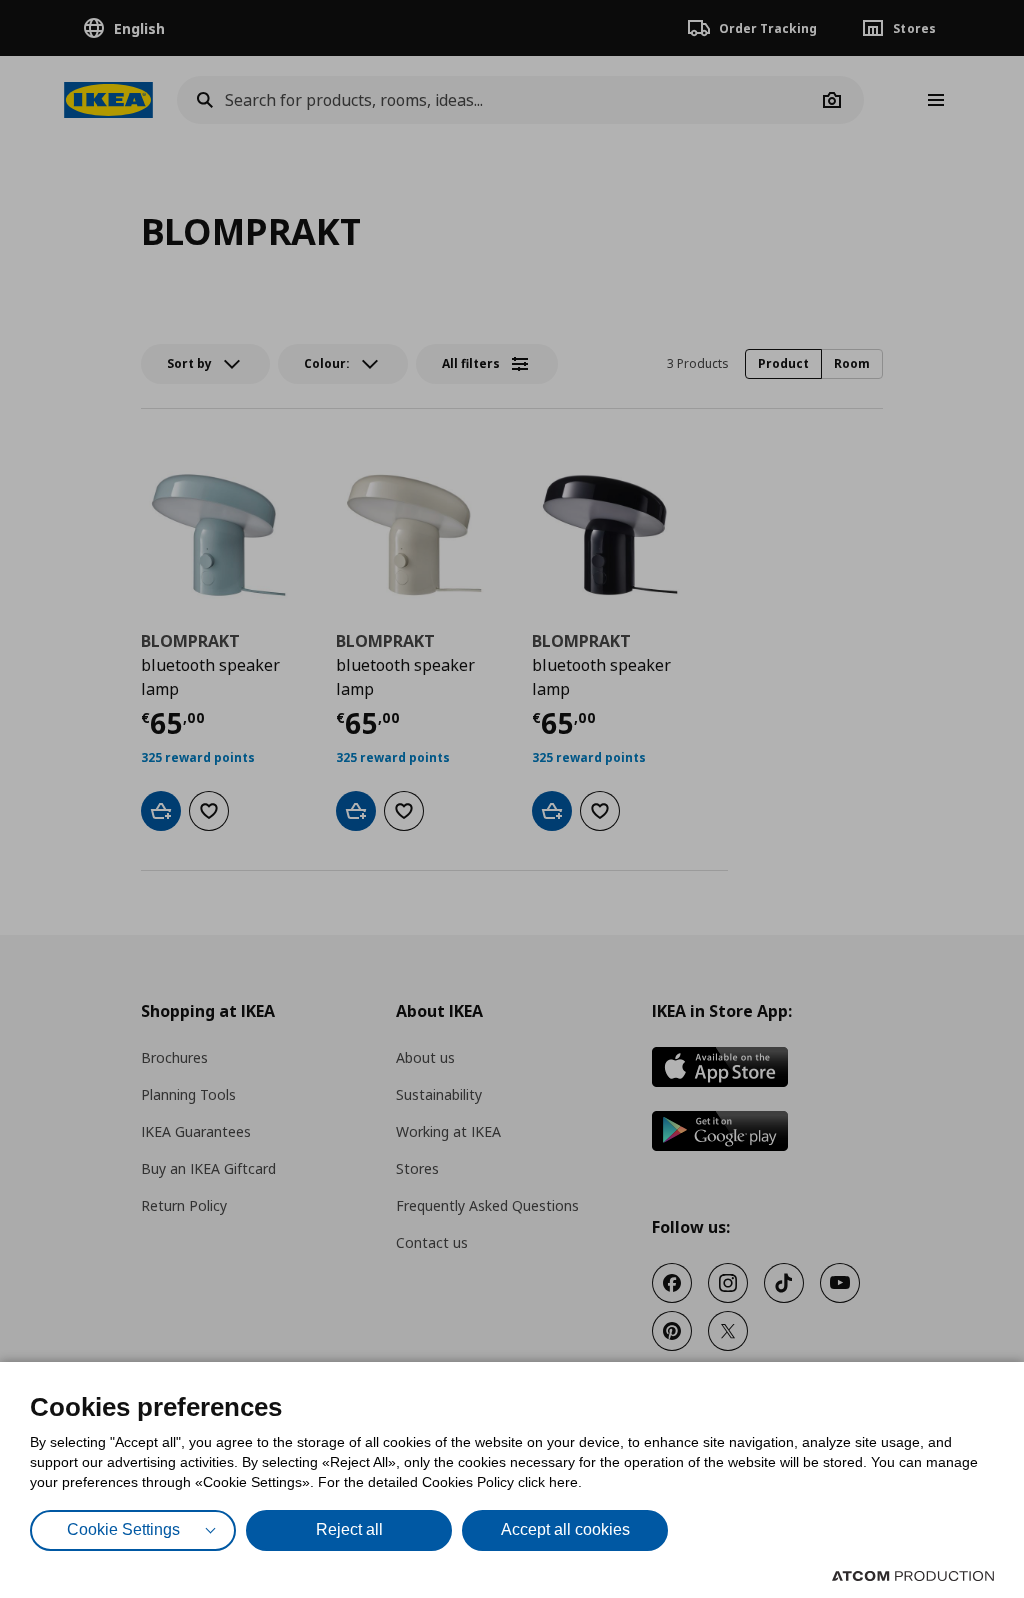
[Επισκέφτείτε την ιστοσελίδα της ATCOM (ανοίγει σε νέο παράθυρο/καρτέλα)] (913, 1576)
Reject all (349, 1529)
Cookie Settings (123, 1529)
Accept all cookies (565, 1529)
